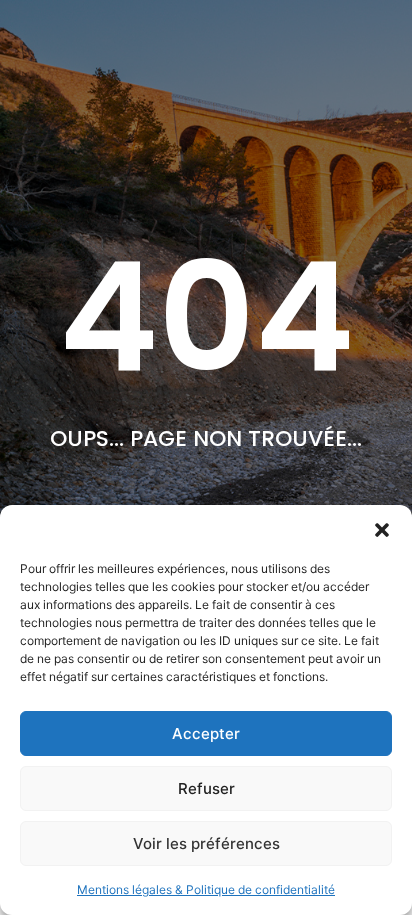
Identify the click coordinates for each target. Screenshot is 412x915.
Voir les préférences (206, 843)
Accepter (206, 733)
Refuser (206, 788)
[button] (382, 530)
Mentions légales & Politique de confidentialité (206, 889)
